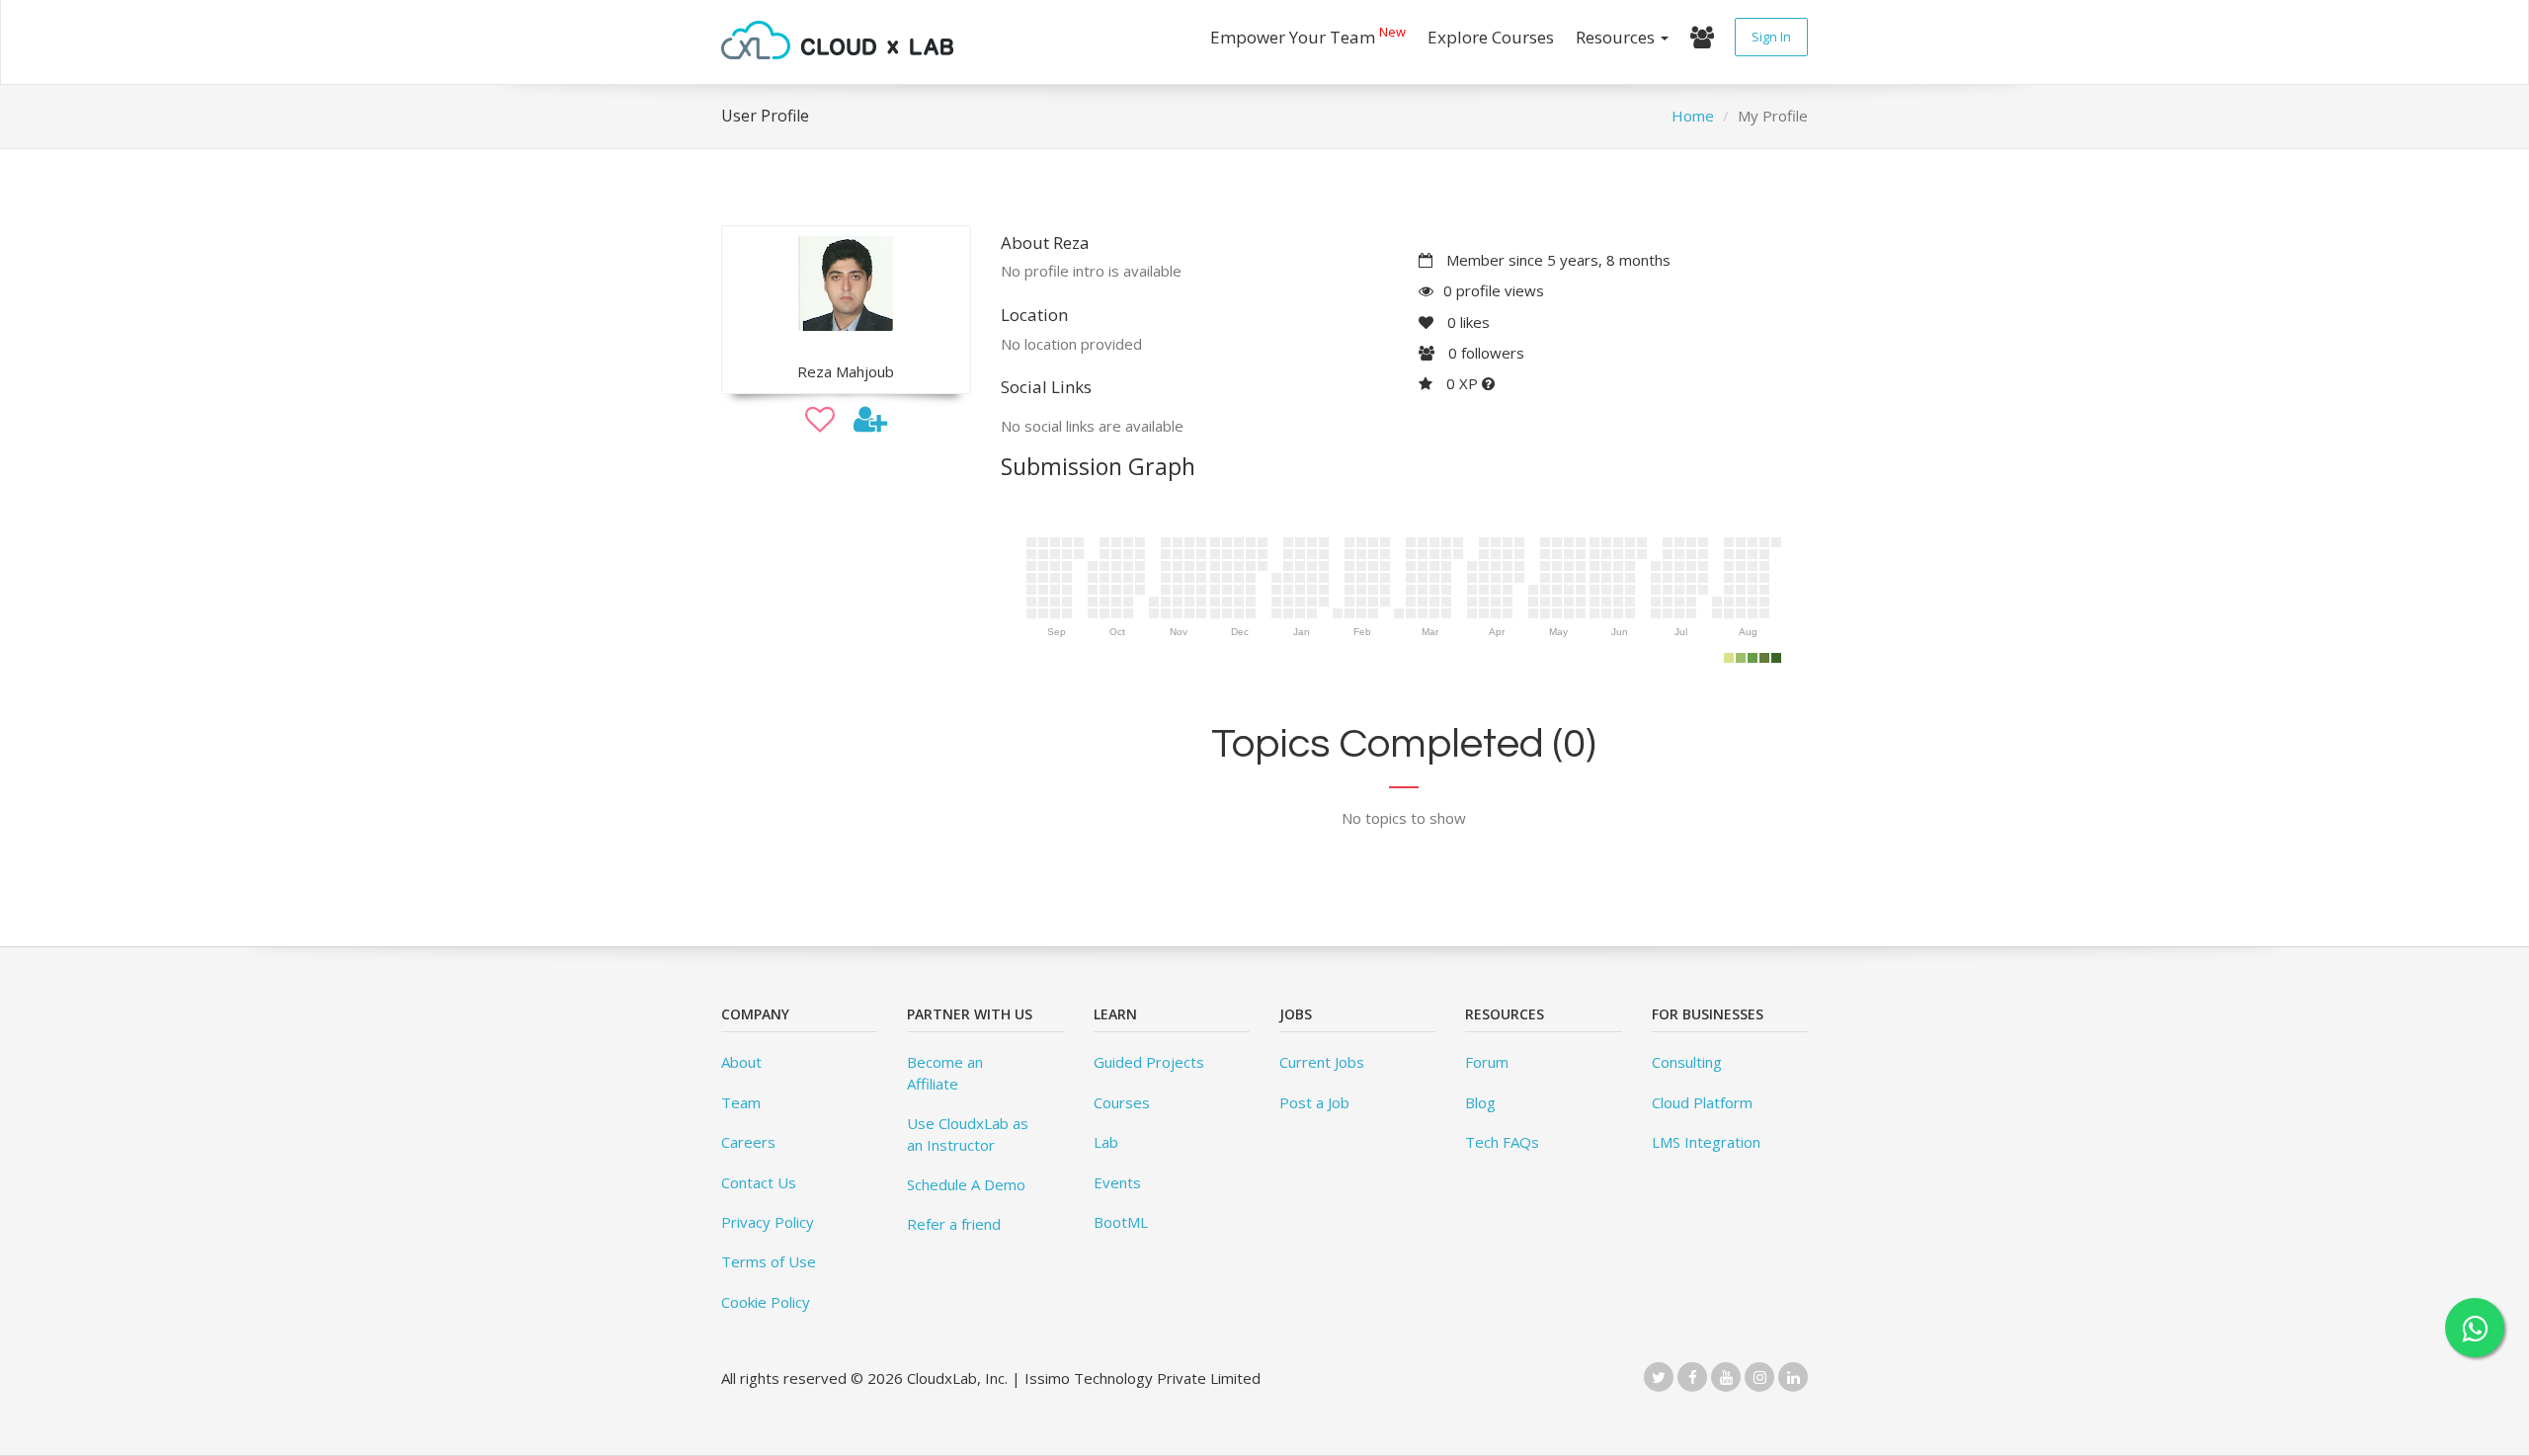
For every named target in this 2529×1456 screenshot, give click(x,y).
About (741, 1062)
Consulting (1687, 1062)
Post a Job (1314, 1102)
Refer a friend (954, 1224)
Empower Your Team (1308, 35)
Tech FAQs (1502, 1142)
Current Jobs (1322, 1062)
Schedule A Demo (966, 1184)
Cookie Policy (766, 1302)
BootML (1121, 1222)
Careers (748, 1142)
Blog (1480, 1102)
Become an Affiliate (945, 1072)
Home (1693, 116)
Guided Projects (1149, 1062)
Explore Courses (1491, 37)
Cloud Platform (1702, 1102)
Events (1117, 1182)
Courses (1122, 1102)
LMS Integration (1706, 1142)
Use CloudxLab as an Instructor (968, 1133)
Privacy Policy (768, 1222)
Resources (1617, 37)
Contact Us (759, 1182)
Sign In (1771, 37)
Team (741, 1102)
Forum (1487, 1062)
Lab (1106, 1142)
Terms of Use (769, 1261)
